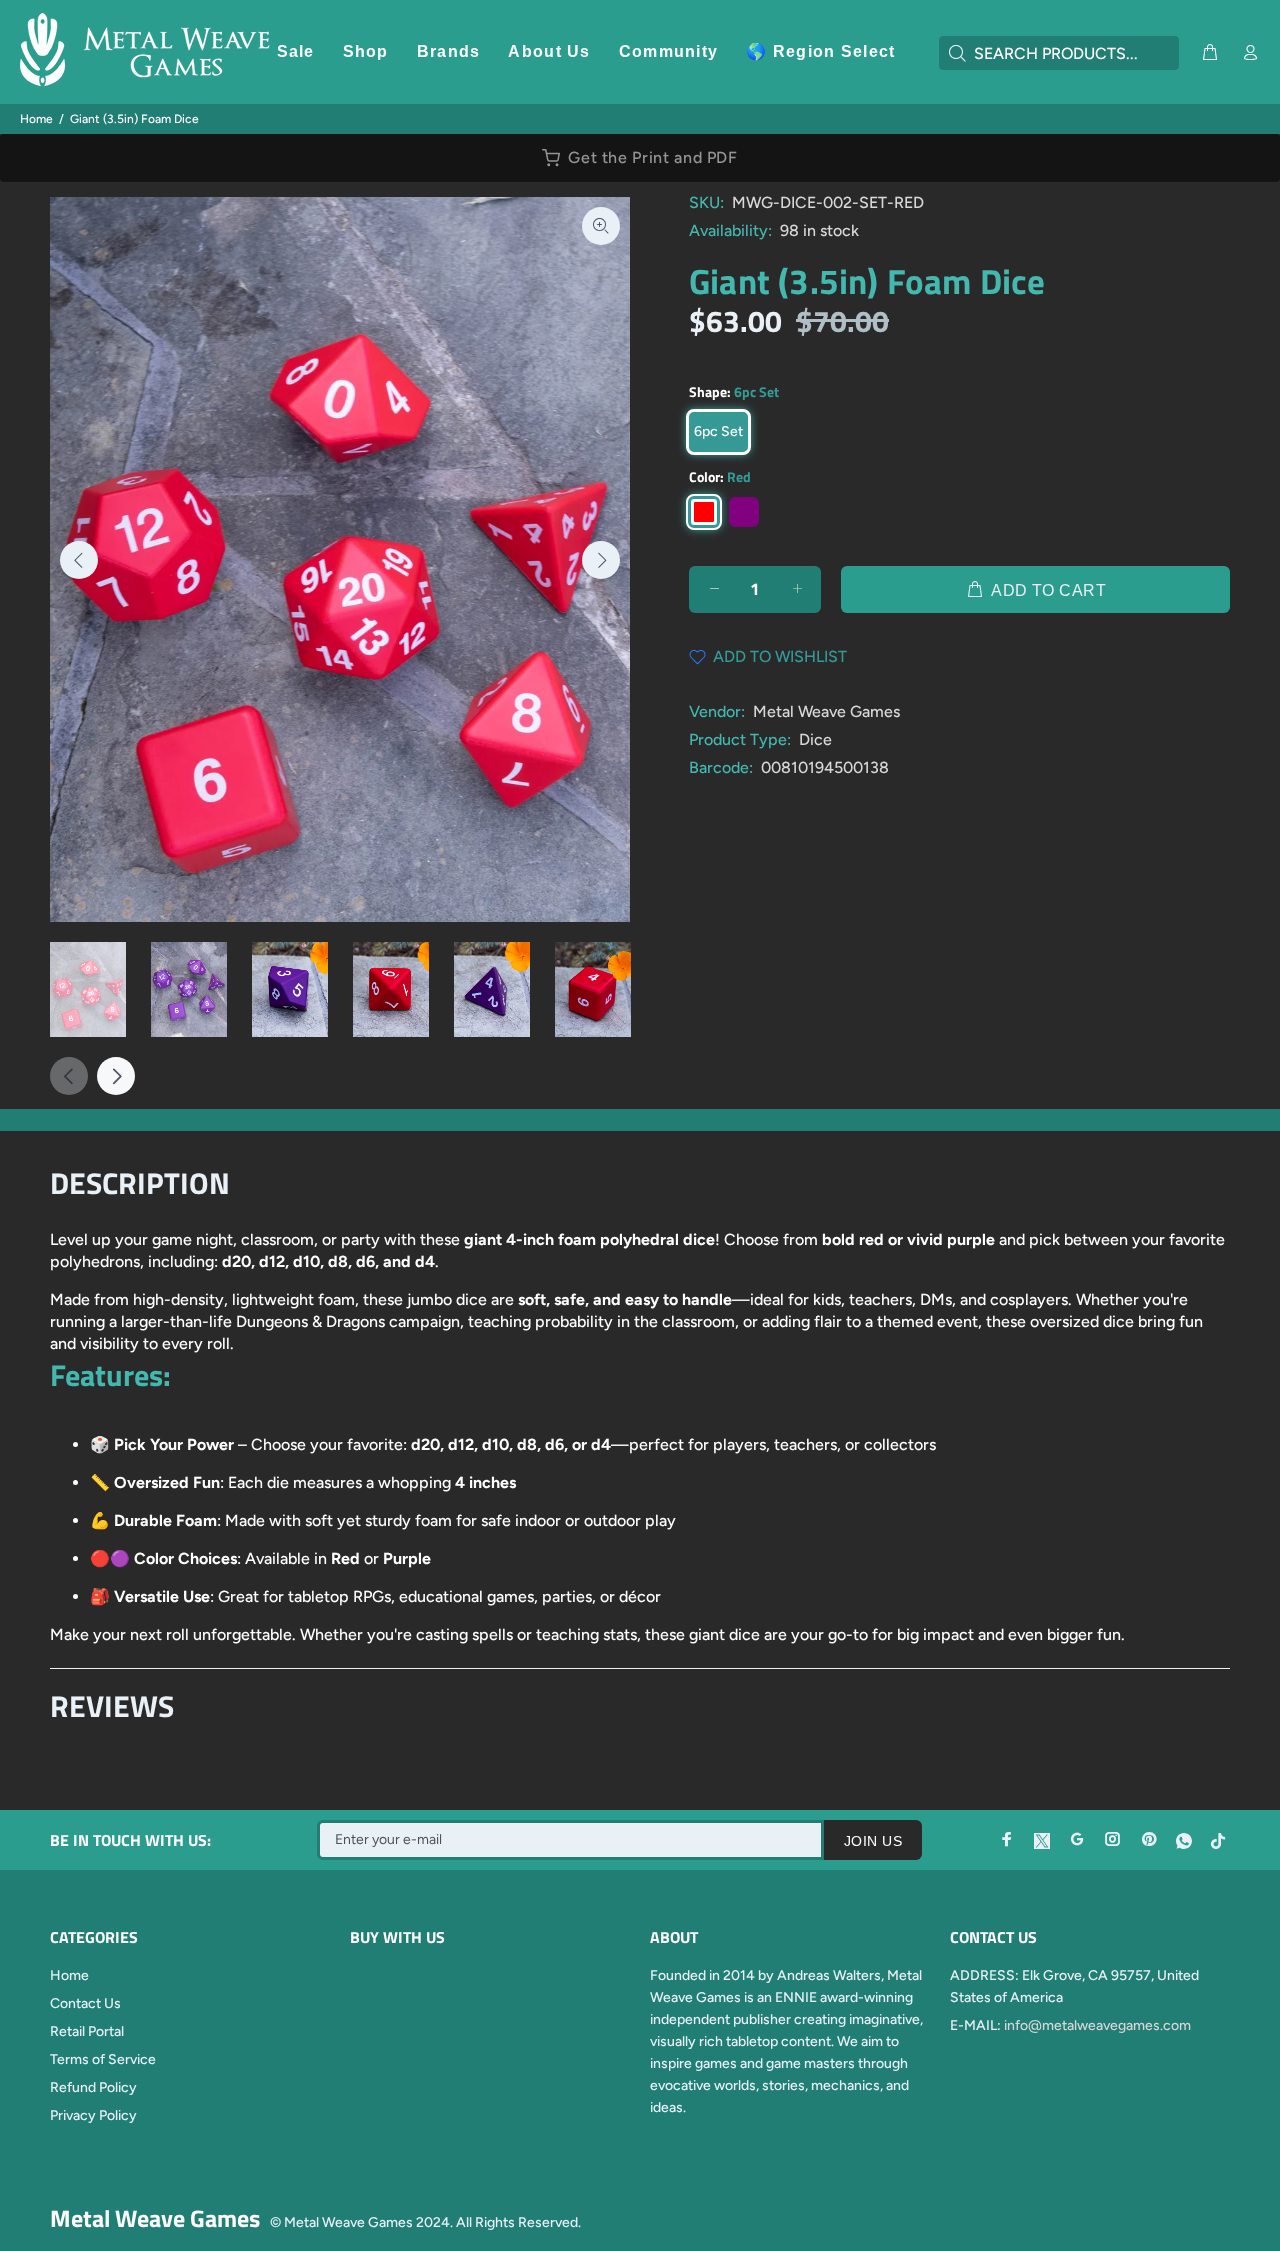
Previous (79, 560)
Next (601, 560)
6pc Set (718, 431)
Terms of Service (103, 2059)
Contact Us (85, 2003)
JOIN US (873, 1841)
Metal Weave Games (826, 711)
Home (36, 119)
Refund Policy (93, 2087)
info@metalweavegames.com (1097, 2025)
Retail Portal (87, 2031)
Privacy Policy (93, 2115)
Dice (815, 739)
